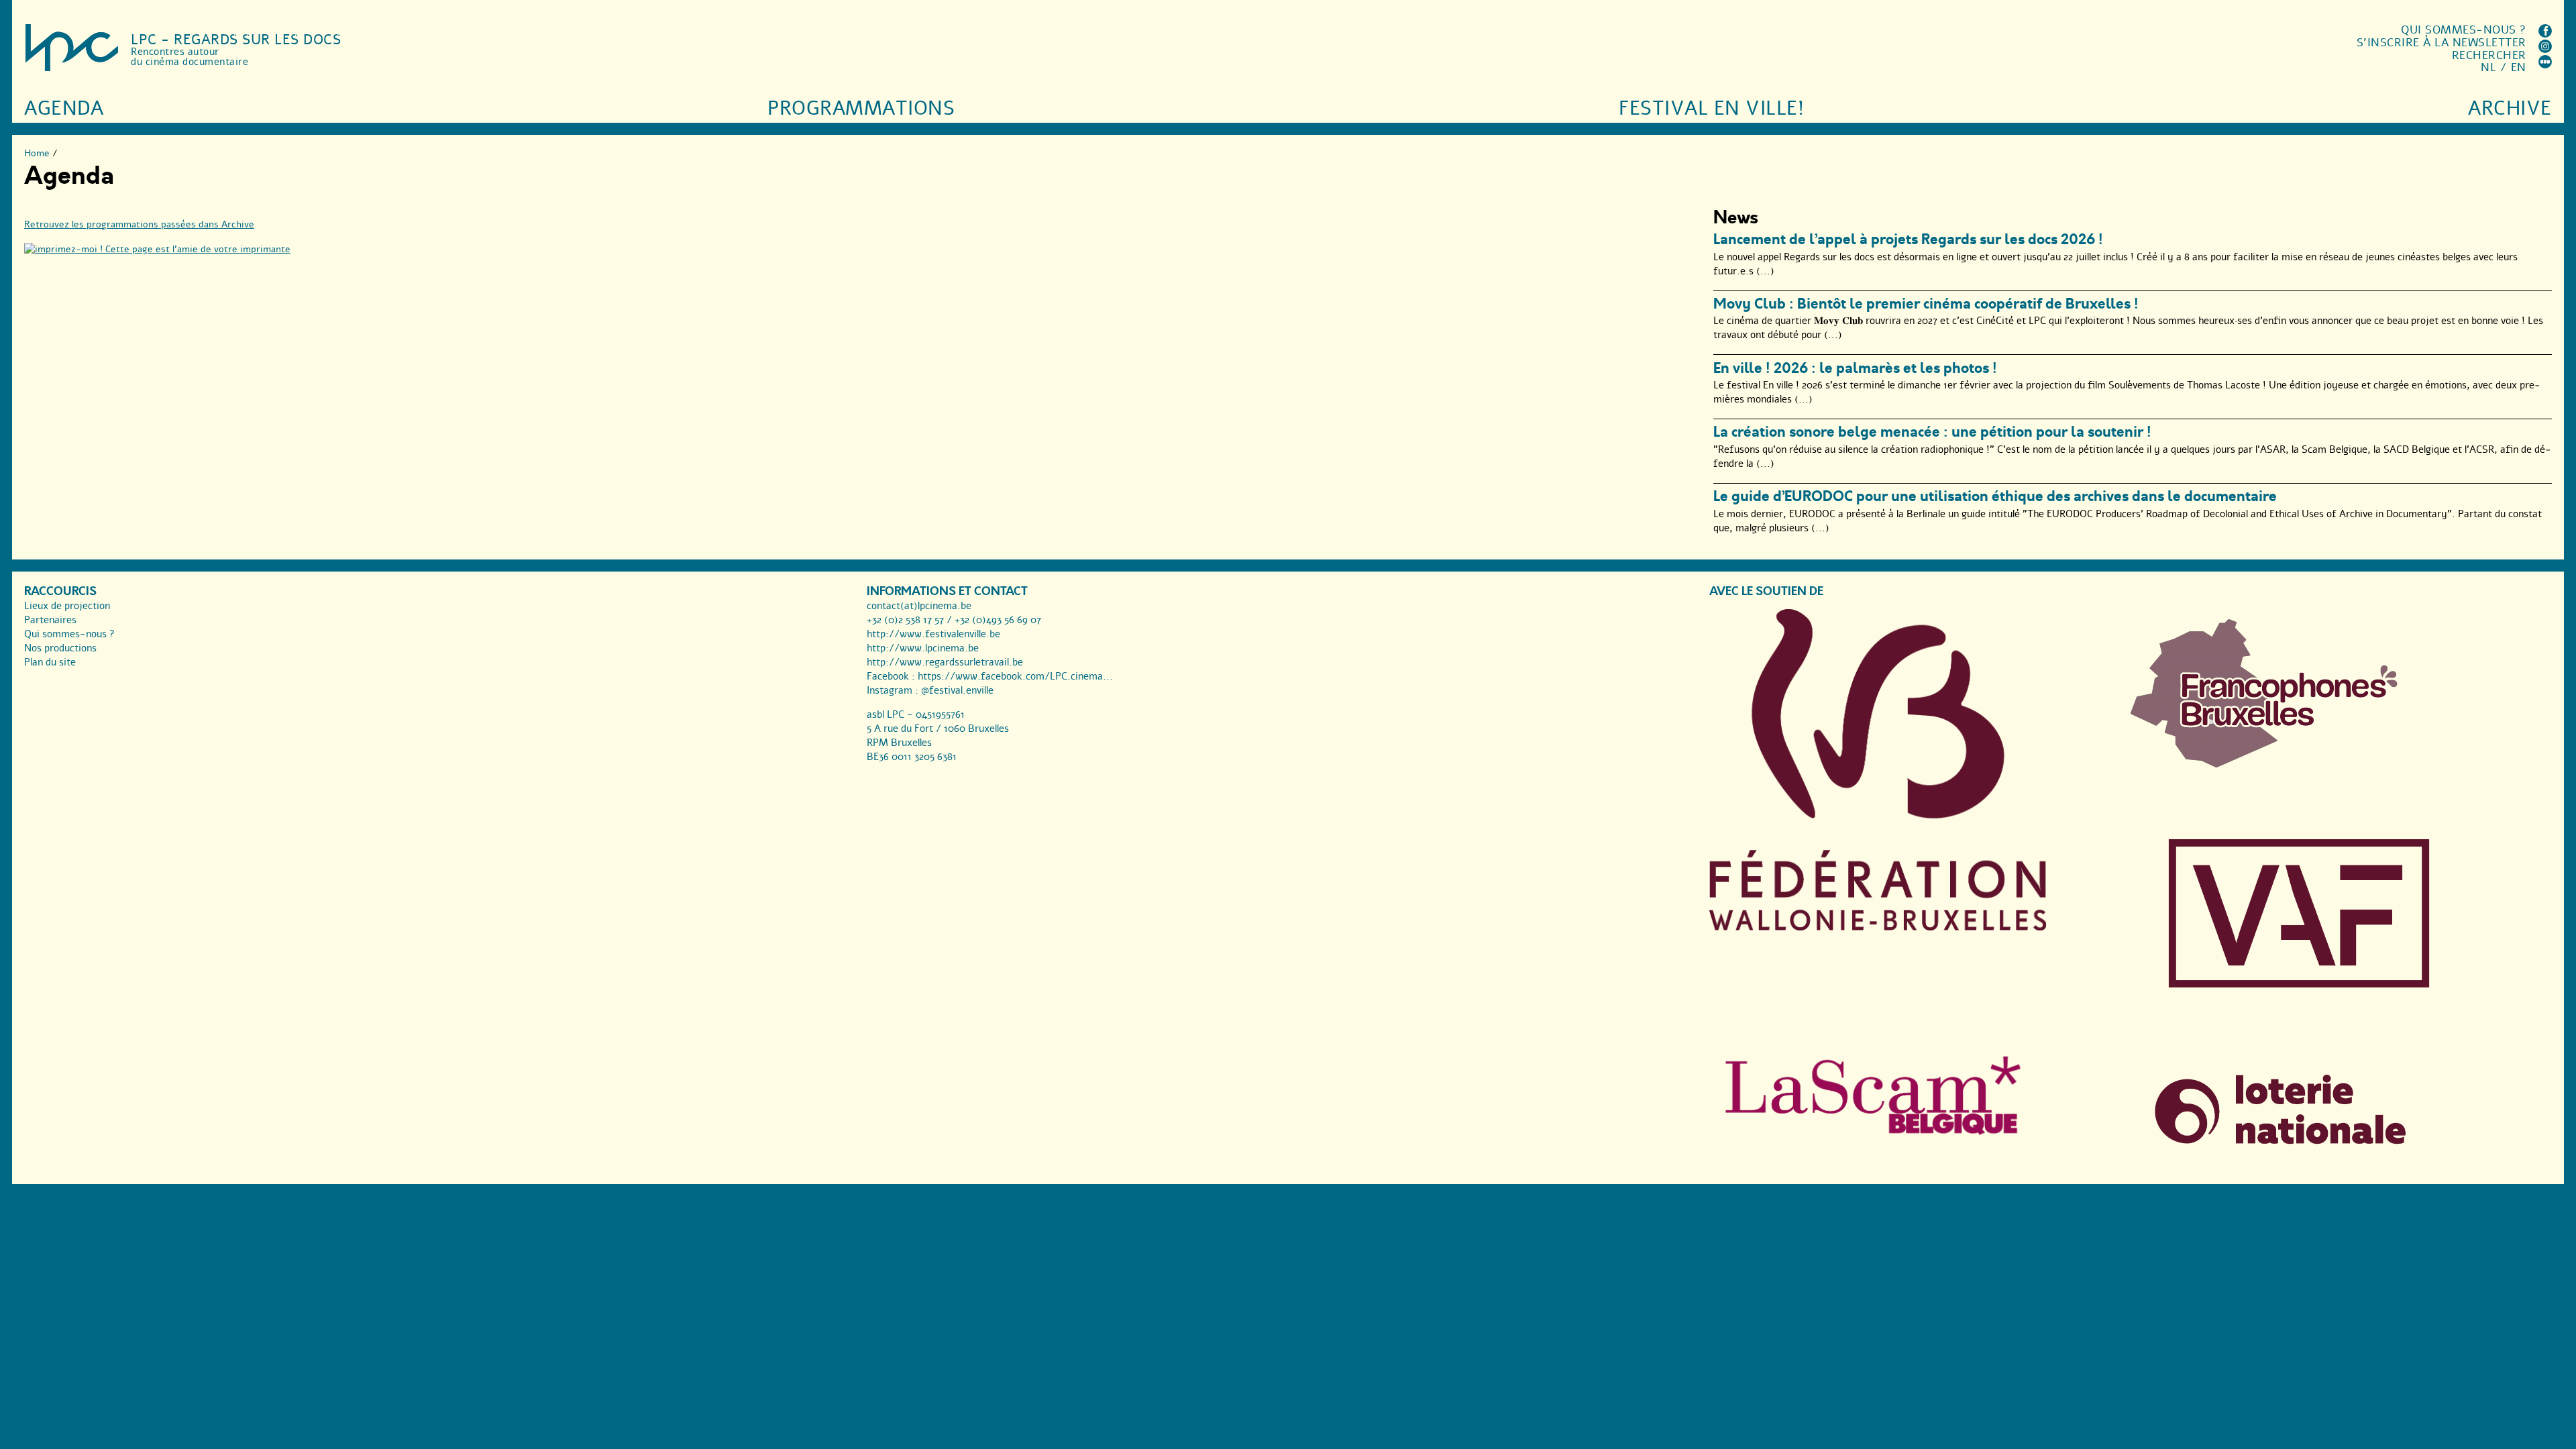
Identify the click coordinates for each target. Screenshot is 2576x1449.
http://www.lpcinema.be (923, 648)
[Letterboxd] (2545, 65)
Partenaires (50, 620)
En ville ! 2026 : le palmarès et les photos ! (1855, 368)
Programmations (861, 108)
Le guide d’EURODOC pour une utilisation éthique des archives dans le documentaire (1995, 496)
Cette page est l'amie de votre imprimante (197, 249)
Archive (2510, 108)
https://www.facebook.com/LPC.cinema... (1015, 676)
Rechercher (2489, 55)
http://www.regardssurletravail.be (945, 662)
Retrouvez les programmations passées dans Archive (139, 224)
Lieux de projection (67, 606)
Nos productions (60, 648)
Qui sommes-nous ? (2464, 30)
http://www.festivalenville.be (933, 634)
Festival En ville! (1711, 108)
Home (37, 153)
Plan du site (50, 662)
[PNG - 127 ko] (2265, 764)
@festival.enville (957, 690)
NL (2488, 67)
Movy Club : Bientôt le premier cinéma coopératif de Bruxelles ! (1926, 304)
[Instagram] (2545, 49)
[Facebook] (2545, 34)
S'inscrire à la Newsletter (2441, 43)
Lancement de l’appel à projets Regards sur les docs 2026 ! (1908, 239)
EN (2519, 67)
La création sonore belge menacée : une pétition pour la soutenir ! (1932, 432)
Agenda (64, 108)
